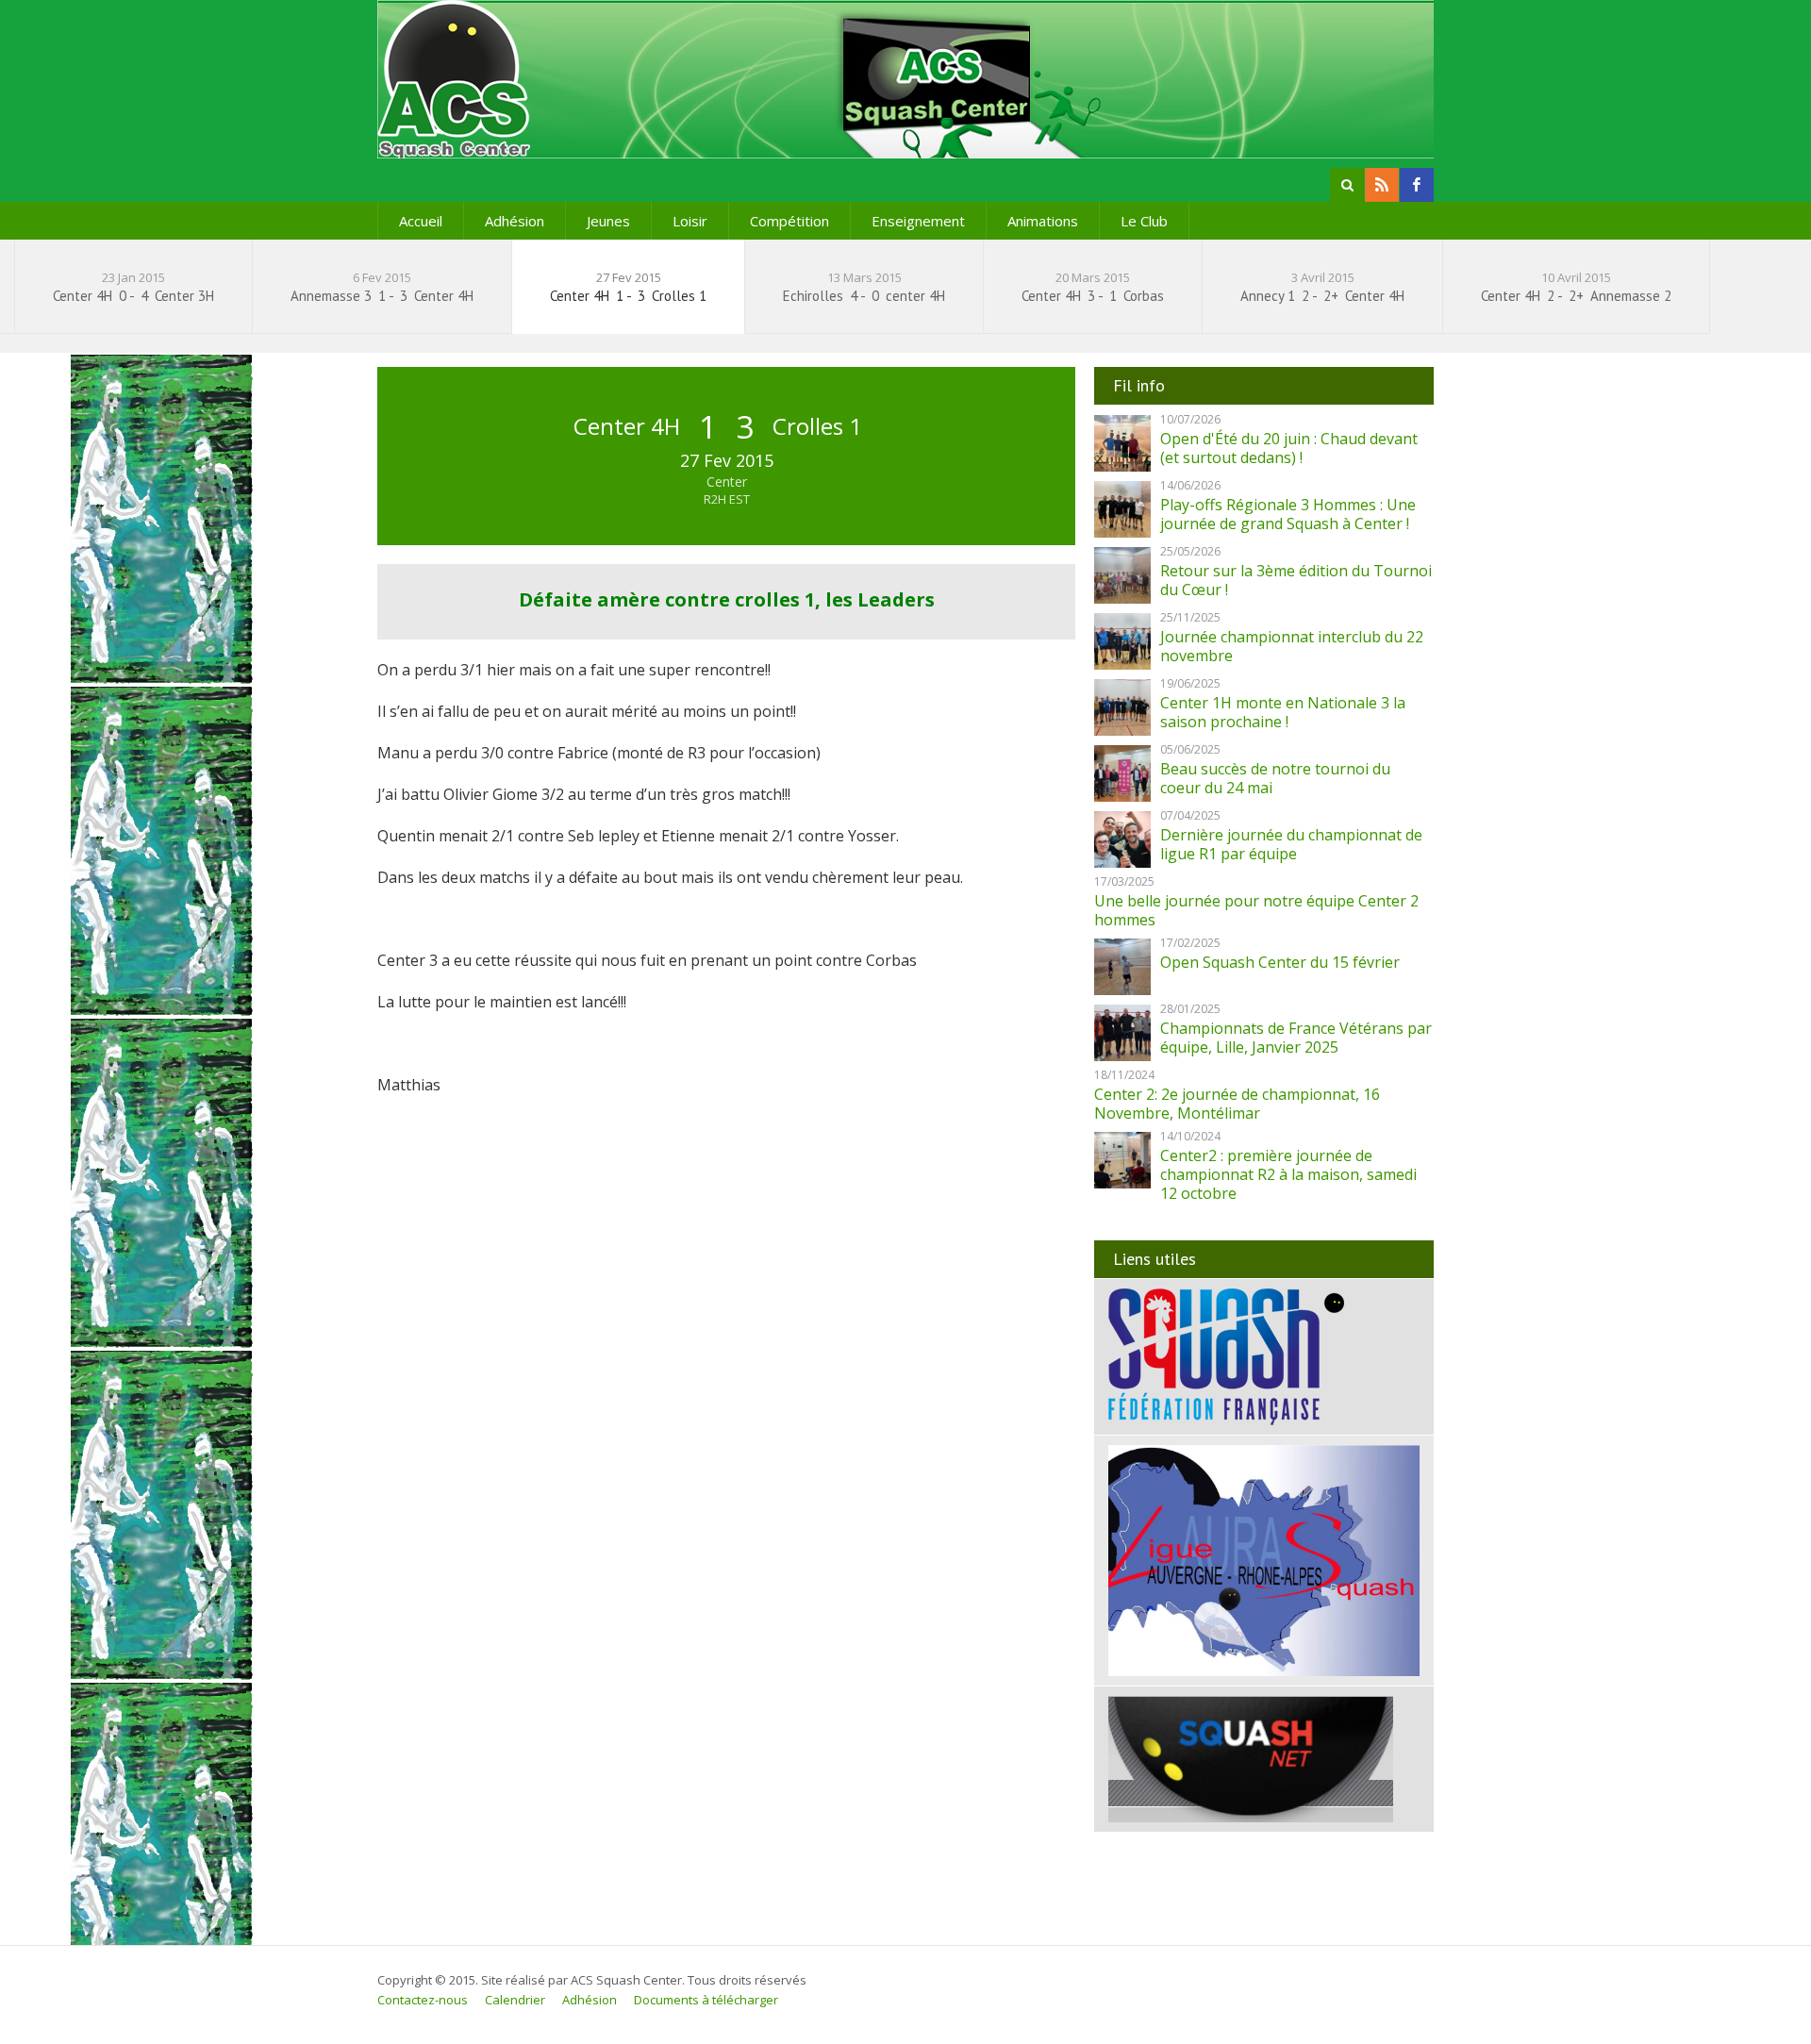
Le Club (1144, 221)
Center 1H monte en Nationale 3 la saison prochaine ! (1283, 712)
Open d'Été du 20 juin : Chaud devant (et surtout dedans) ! (1289, 448)
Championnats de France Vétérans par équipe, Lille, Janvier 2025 (1296, 1038)
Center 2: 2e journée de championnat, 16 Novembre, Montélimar (1237, 1104)
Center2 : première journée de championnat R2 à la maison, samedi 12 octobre (1288, 1174)
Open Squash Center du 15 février (1280, 962)
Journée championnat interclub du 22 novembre (1292, 646)
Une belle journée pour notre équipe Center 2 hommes (1256, 910)
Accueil (421, 221)
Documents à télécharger (706, 2000)
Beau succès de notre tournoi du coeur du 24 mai (1275, 778)
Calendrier (515, 2000)
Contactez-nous (423, 2000)
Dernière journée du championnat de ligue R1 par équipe (1291, 844)
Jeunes (608, 221)
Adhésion (515, 221)
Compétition (789, 221)
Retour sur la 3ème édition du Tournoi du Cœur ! (1296, 580)
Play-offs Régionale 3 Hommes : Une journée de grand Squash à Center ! (1288, 514)
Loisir (690, 221)
